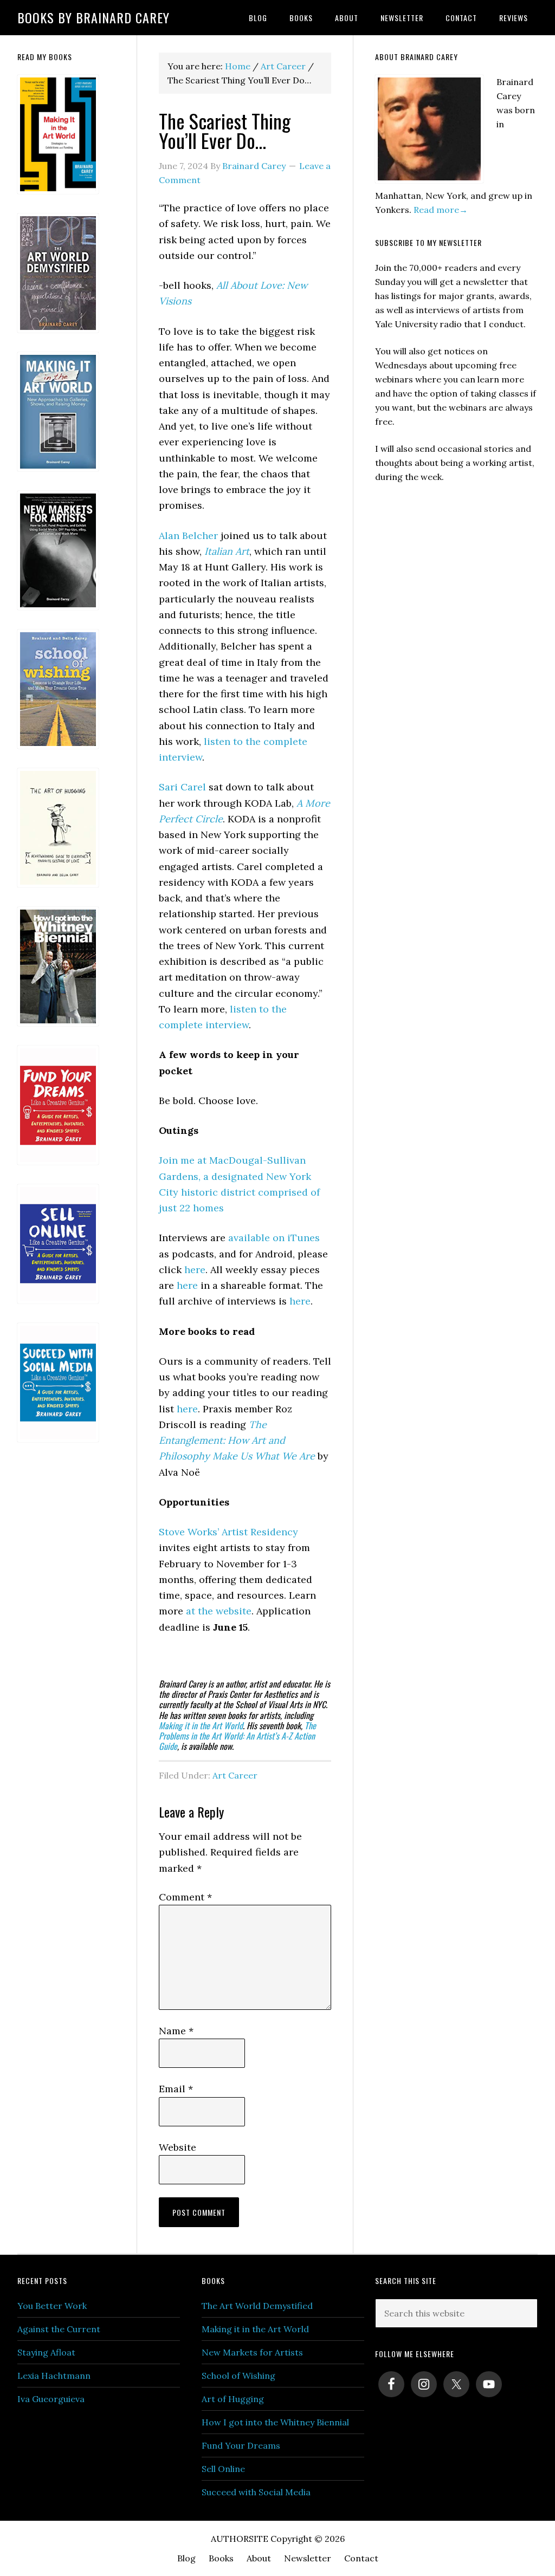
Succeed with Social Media (256, 2492)
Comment (185, 1897)
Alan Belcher (188, 536)
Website (178, 2147)
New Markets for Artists (252, 2352)
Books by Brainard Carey (93, 17)
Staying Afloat (46, 2352)
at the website (219, 1611)
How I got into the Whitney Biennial (275, 2422)
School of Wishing (238, 2376)
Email (176, 2089)
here (195, 1270)
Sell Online (223, 2469)
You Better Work (52, 2306)
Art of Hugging (233, 2399)
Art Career (235, 1775)
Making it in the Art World (201, 1725)
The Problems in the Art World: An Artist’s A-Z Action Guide (237, 1736)
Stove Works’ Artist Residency (228, 1532)
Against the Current (59, 2329)
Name (176, 2031)
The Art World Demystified (257, 2306)
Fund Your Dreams (241, 2445)
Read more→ (441, 210)
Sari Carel (182, 787)
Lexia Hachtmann (54, 2376)
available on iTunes (274, 1238)
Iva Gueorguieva (51, 2399)
